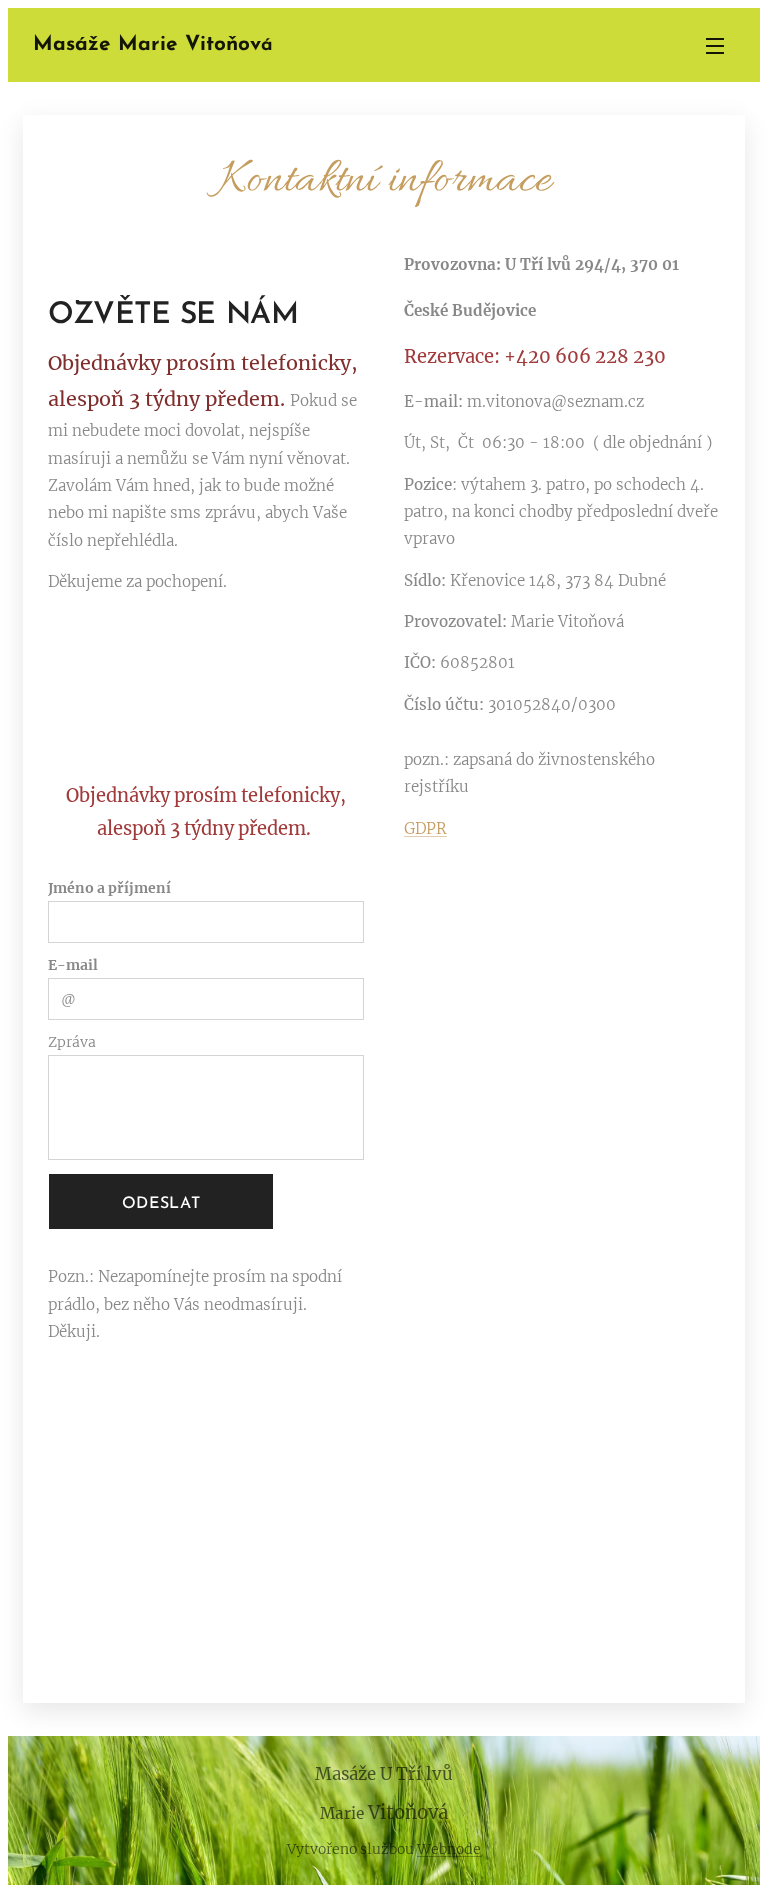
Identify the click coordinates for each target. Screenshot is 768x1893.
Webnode (449, 1849)
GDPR (425, 828)
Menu (715, 45)
